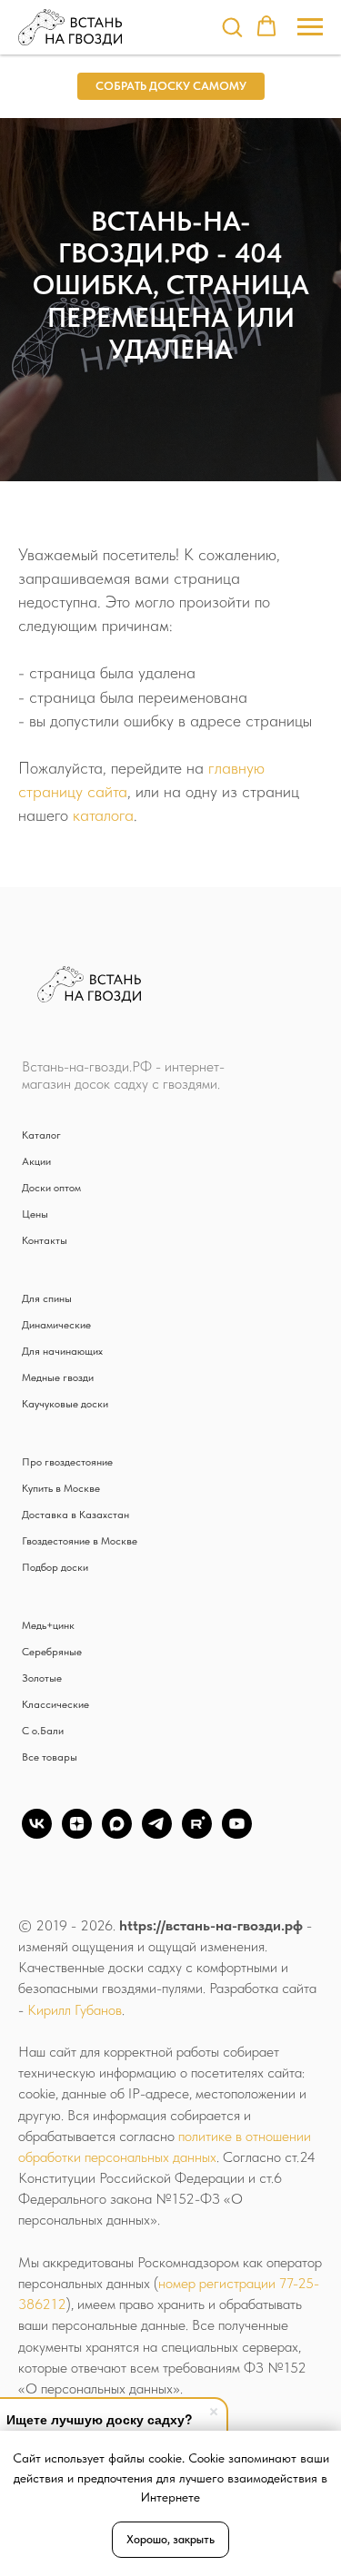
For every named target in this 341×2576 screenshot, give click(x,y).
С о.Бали (43, 1731)
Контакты (45, 1240)
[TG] (157, 1834)
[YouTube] (237, 1834)
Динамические (56, 1325)
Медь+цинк (48, 1625)
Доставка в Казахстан (75, 1515)
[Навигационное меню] (310, 27)
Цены (35, 1214)
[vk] (37, 1834)
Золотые (42, 1678)
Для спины (47, 1298)
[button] (232, 26)
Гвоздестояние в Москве (80, 1541)
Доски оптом (51, 1188)
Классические (55, 1704)
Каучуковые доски (65, 1404)
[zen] (77, 1834)
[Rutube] (197, 1834)
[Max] (117, 1834)
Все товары (50, 1757)
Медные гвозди (58, 1377)
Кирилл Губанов (75, 2010)
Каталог (41, 1135)
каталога (103, 815)
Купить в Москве (61, 1488)
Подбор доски (55, 1567)
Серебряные (52, 1652)
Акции (36, 1161)
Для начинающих (62, 1351)
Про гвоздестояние (67, 1462)
